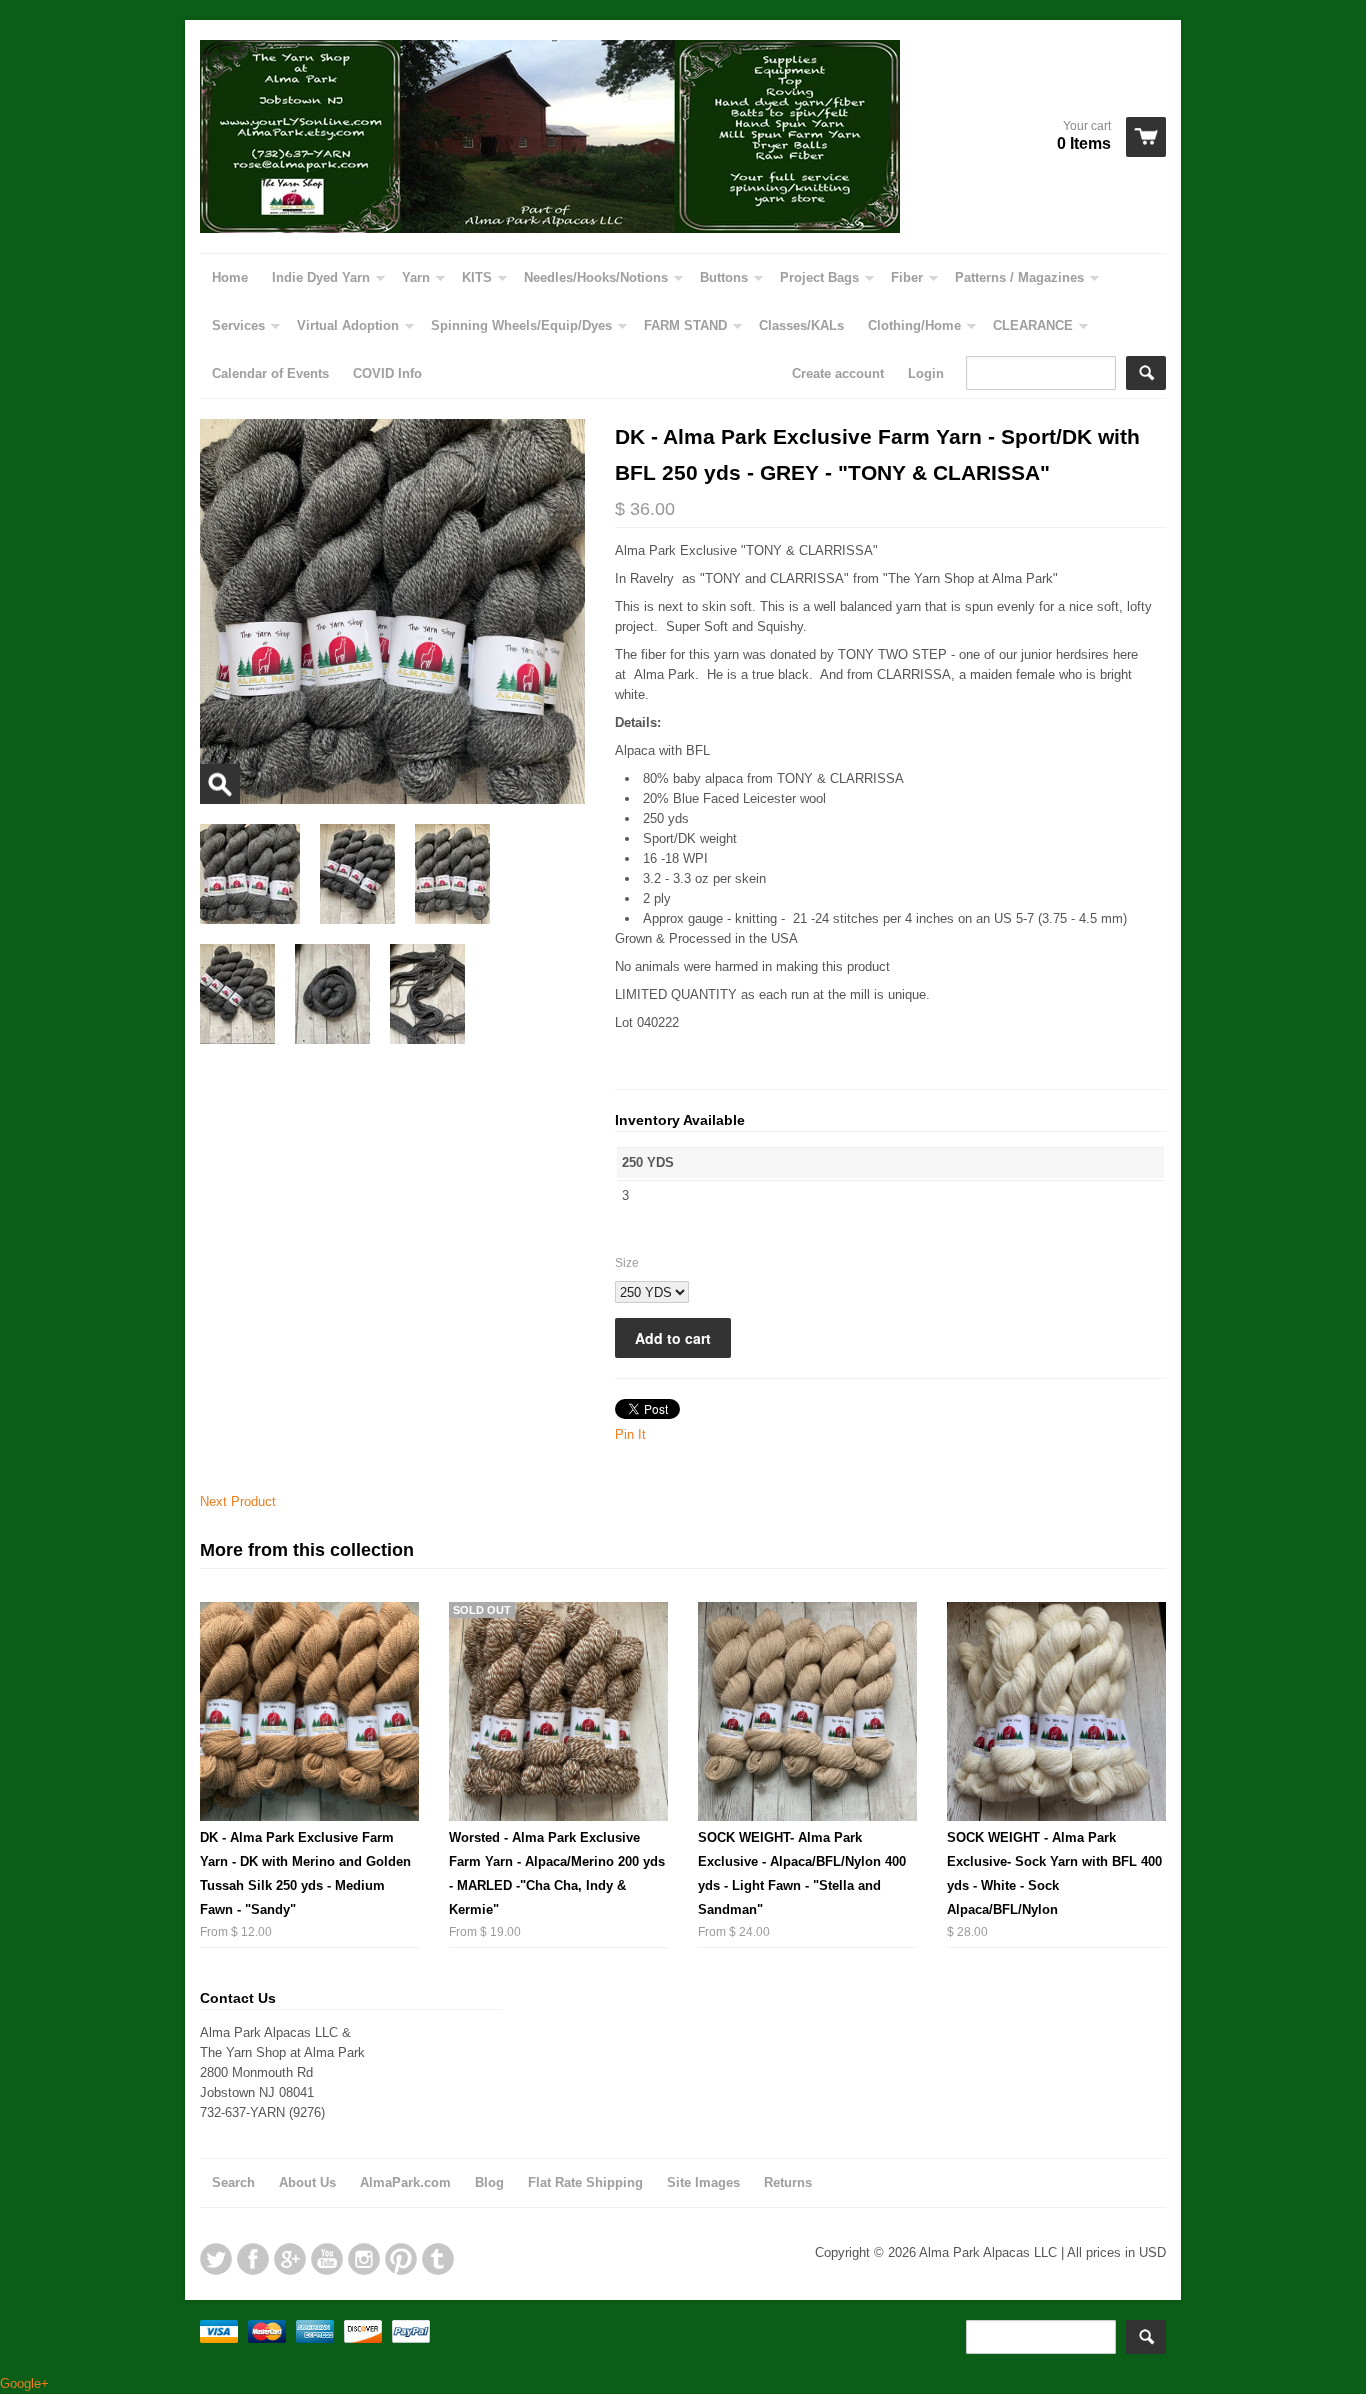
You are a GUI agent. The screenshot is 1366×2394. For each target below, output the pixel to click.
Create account (838, 373)
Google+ (290, 2259)
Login (926, 373)
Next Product (238, 1501)
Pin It (630, 1434)
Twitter (216, 2259)
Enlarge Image (220, 784)
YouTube (327, 2259)
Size (627, 1263)
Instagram (364, 2259)
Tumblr (438, 2259)
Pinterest (401, 2259)
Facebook (253, 2259)
